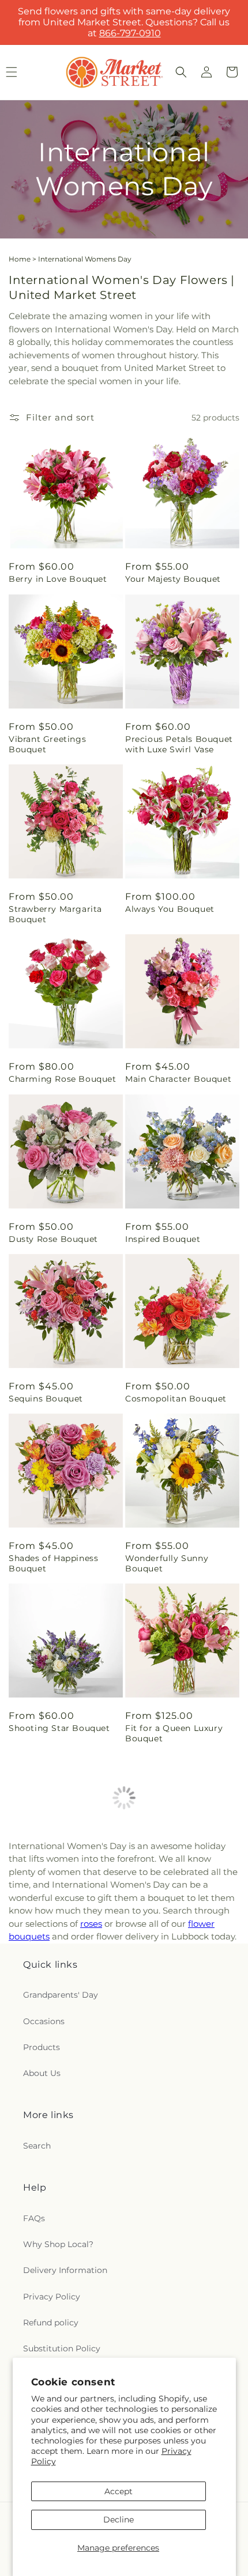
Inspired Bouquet (163, 1239)
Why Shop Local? (58, 2244)
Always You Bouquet (170, 909)
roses (91, 1924)
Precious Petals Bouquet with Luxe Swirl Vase (179, 744)
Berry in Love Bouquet (58, 579)
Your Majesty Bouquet (173, 579)
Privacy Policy (52, 2297)
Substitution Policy (62, 2348)
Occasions (44, 2021)
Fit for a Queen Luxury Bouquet (174, 1733)
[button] (181, 72)
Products (42, 2047)
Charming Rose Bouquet (63, 1079)
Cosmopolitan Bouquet (176, 1399)
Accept (119, 2491)
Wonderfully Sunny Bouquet (167, 1563)
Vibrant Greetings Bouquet (47, 744)
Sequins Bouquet (46, 1399)
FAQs (34, 2218)
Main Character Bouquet (178, 1079)
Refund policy (51, 2323)
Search (37, 2146)
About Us (42, 2073)
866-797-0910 (130, 33)
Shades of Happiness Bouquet (53, 1563)
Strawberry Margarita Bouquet (55, 914)
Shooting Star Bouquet (59, 1728)
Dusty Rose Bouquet (53, 1239)
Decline (119, 2520)
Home (20, 259)
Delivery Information (65, 2270)
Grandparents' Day (61, 1995)
